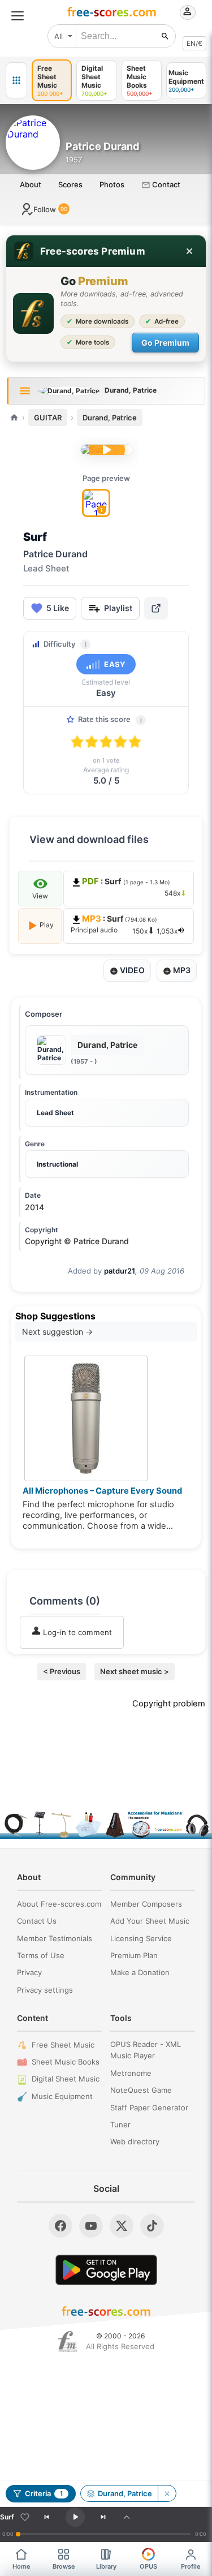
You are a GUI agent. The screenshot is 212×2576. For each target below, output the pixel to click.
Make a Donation (140, 1972)
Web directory (135, 2141)
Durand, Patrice (110, 418)
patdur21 (120, 1271)
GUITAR (48, 418)
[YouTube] (91, 2226)
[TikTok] (152, 2226)
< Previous (62, 1671)
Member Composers (146, 1904)
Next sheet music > (135, 1671)
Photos (112, 184)
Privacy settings (45, 1990)
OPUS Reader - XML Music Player (146, 2050)
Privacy (29, 1972)
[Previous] (46, 2517)
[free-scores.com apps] (16, 80)
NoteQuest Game (141, 2090)
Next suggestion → (57, 1332)
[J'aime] (25, 2517)
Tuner (120, 2125)
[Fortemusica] (68, 2342)
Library (106, 2566)
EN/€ (194, 43)
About (31, 184)
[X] (122, 2226)
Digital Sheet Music (66, 2079)
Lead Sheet (55, 1113)
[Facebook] (60, 2226)
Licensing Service (141, 1938)
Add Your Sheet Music (150, 1921)
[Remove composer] (167, 2493)
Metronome (131, 2073)
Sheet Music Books (66, 2062)
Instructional (57, 1164)
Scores (70, 184)
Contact (165, 184)
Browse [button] (64, 2566)
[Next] (103, 2517)
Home (21, 2566)
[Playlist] (127, 2517)
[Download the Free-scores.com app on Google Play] (106, 2270)
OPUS (148, 2566)
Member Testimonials (55, 1938)
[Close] (189, 251)
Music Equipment (62, 2096)
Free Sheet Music (63, 2045)
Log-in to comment (76, 1632)
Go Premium (165, 343)
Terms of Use (41, 1955)
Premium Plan (134, 1955)
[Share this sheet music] (156, 608)
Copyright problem (169, 1704)
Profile (191, 2566)
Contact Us (37, 1921)
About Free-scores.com (59, 1904)
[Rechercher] (165, 36)
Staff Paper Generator (149, 2108)
